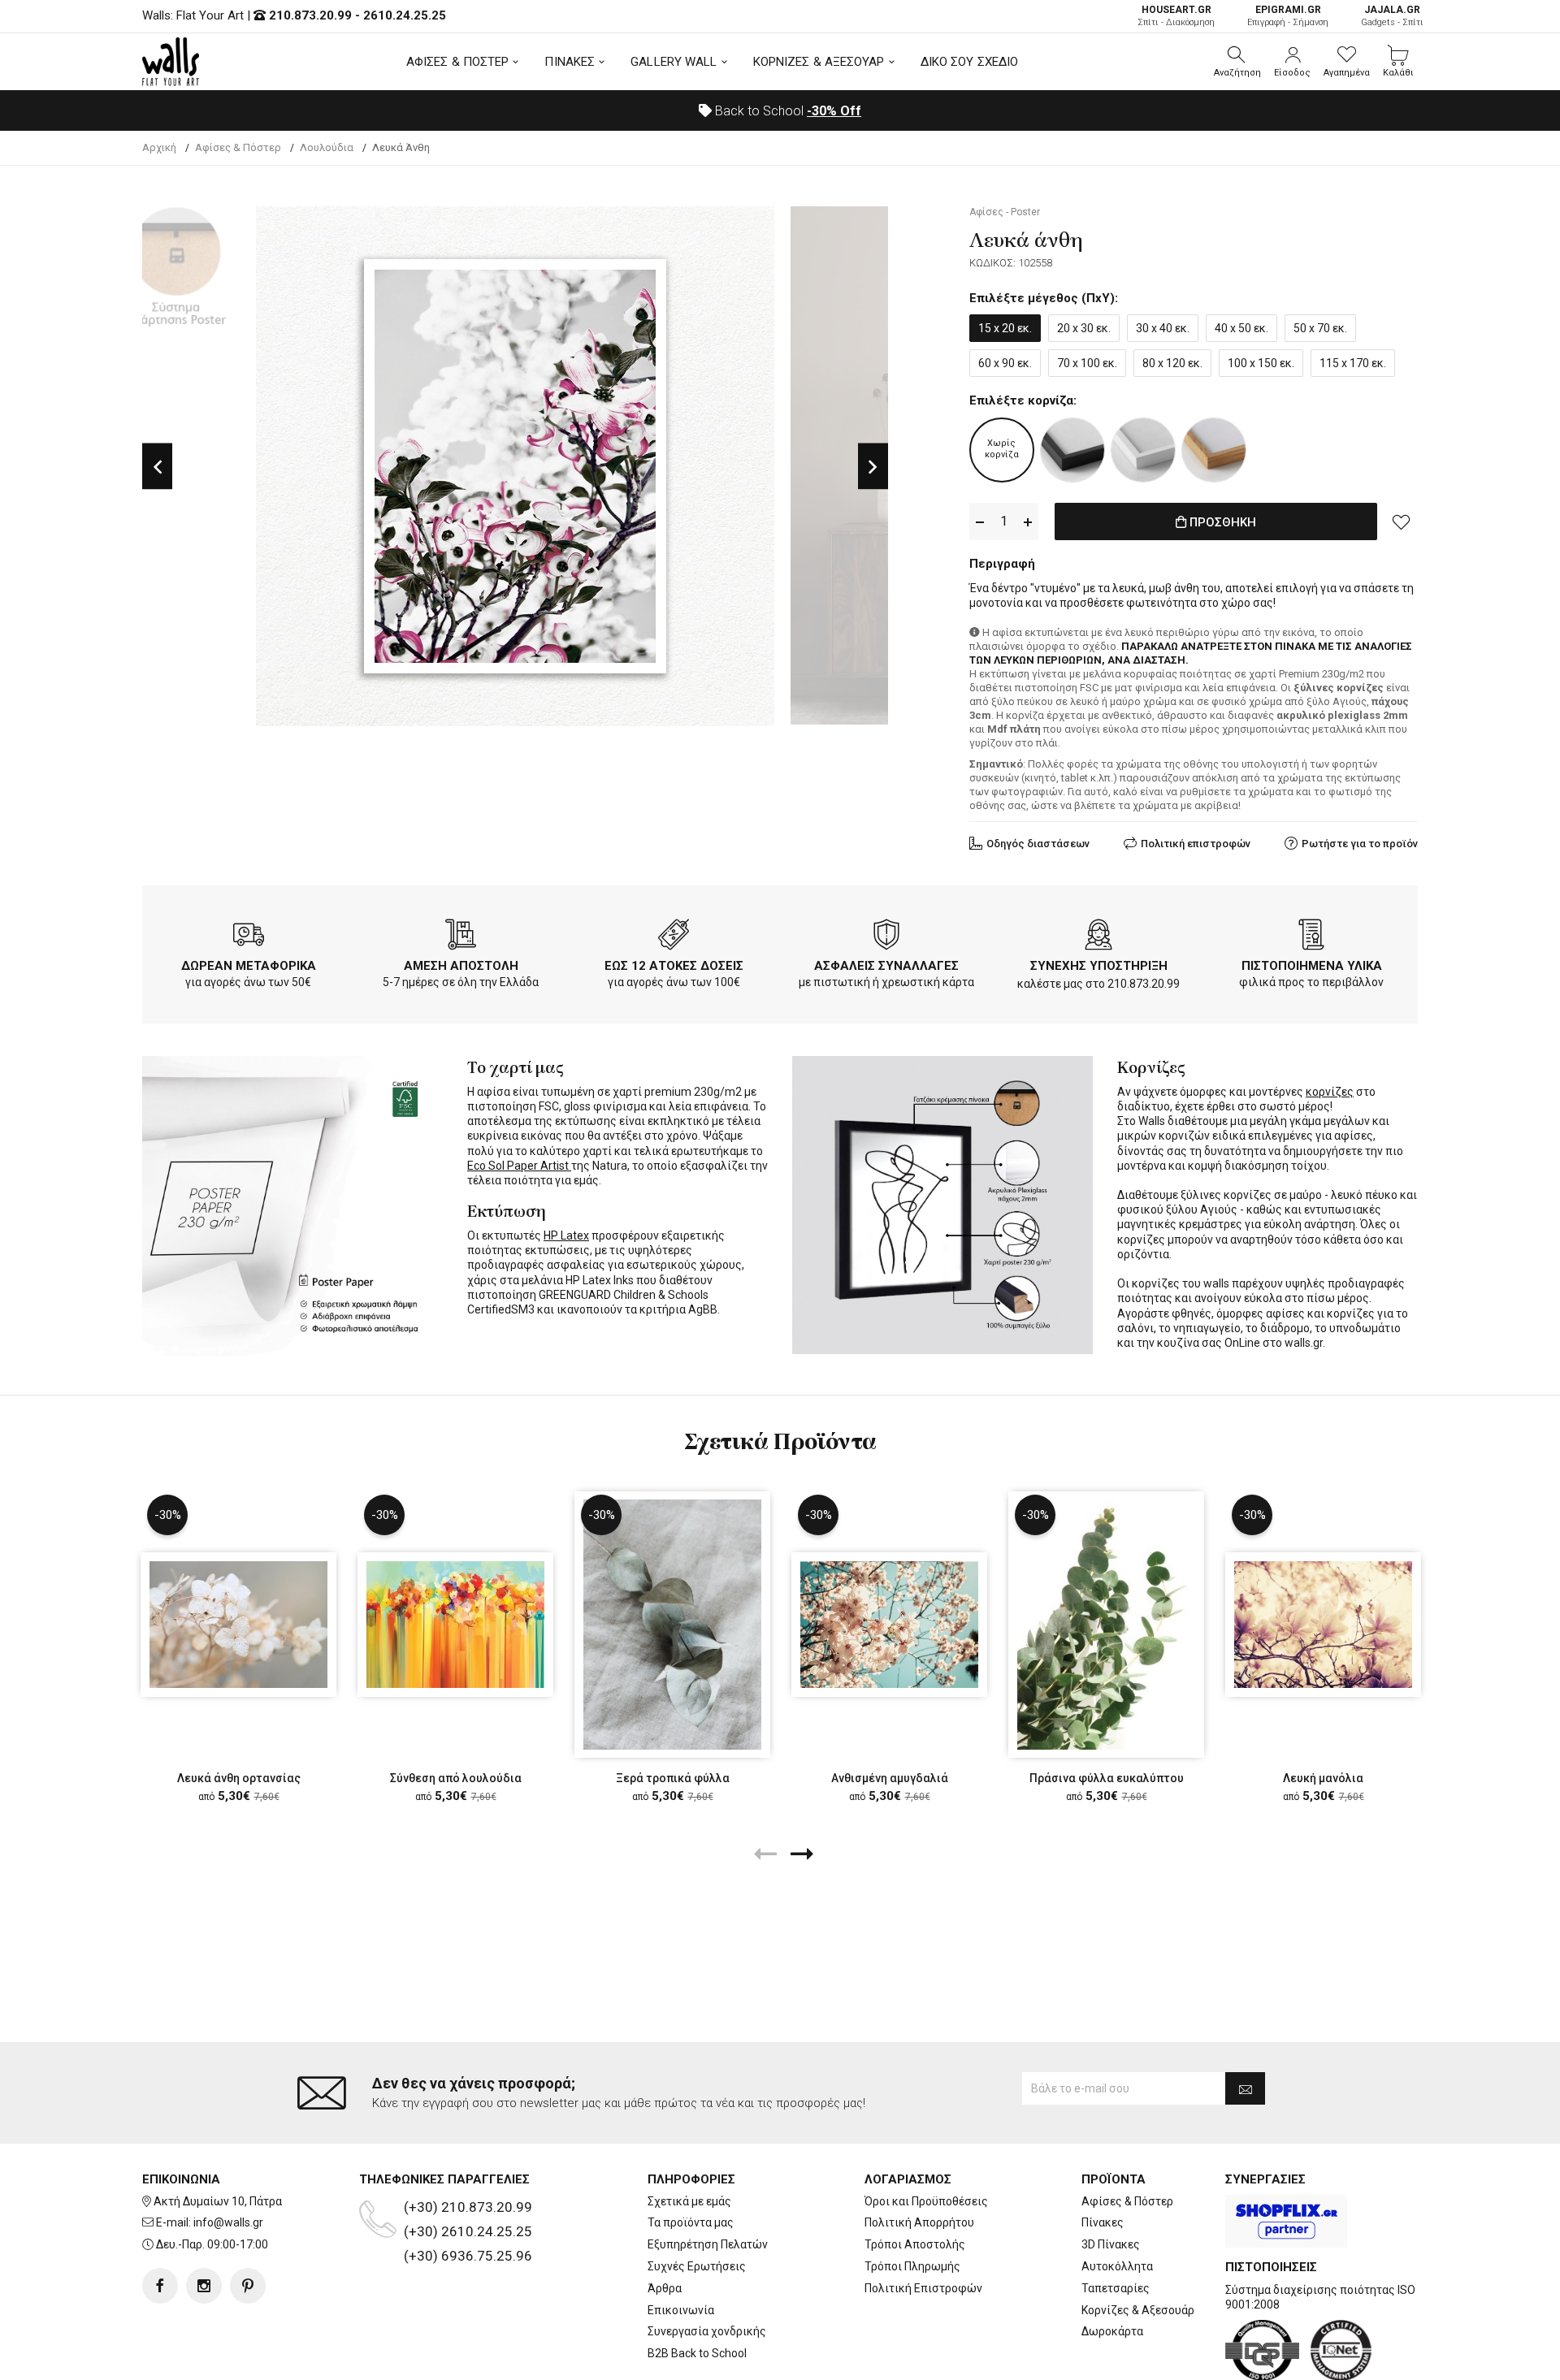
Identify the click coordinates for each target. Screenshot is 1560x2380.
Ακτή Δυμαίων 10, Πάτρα (218, 2201)
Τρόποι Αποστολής (915, 2244)
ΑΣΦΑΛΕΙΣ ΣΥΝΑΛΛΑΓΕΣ (886, 966)
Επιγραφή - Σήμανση (1288, 16)
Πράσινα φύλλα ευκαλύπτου (1107, 1778)
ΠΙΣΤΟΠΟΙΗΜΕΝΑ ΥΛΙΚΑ (1312, 966)
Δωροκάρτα (1112, 2331)
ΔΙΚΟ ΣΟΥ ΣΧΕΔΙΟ (970, 62)
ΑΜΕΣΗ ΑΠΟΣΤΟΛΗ (461, 966)
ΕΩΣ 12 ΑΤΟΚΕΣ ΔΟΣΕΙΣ (674, 966)
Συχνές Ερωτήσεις (697, 2266)
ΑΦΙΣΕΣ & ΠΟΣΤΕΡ (458, 62)
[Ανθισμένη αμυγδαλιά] (889, 1625)
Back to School (786, 111)
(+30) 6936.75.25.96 (468, 2256)
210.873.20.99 (310, 15)
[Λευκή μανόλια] (1323, 1625)
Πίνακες (1103, 2222)
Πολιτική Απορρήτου (919, 2222)
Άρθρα (665, 2288)
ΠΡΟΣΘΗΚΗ (1221, 522)
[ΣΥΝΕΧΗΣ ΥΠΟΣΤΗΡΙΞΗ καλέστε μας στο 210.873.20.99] (1098, 937)
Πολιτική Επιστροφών (923, 2288)
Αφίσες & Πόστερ (1127, 2201)
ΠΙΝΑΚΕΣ (570, 62)
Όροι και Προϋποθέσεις (926, 2201)
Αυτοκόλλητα (1117, 2266)
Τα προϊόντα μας (691, 2222)
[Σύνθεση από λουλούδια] (455, 1625)
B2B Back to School (697, 2353)
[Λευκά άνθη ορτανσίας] (238, 1625)
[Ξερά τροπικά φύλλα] (672, 1624)
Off (834, 111)
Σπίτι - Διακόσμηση (1176, 16)
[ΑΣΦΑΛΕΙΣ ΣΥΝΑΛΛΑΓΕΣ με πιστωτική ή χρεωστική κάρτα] (886, 937)
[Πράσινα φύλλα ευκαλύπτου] (1106, 1624)
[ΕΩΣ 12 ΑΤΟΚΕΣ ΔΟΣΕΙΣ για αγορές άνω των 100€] (674, 937)
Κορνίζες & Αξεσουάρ (1138, 2310)
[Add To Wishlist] (1402, 521)
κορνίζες (1330, 1092)
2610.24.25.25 (405, 15)
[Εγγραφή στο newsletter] (1245, 2088)
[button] (1237, 62)
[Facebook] (160, 2286)
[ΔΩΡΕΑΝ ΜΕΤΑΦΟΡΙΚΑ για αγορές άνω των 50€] (249, 937)
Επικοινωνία (681, 2310)
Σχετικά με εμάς (689, 2201)
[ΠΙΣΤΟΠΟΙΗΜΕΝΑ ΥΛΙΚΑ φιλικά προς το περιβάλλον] (1311, 937)
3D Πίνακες (1111, 2244)
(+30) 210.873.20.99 (468, 2207)
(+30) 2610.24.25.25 (468, 2231)
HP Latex (566, 1235)
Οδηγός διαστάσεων (1038, 844)
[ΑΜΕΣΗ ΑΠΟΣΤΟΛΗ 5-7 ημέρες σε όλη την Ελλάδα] (461, 937)
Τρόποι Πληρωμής (912, 2266)
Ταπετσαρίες (1116, 2288)
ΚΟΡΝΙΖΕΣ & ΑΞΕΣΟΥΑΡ (819, 62)
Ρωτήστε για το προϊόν (1360, 844)
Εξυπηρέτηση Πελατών (708, 2244)
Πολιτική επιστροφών (1196, 844)
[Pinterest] (248, 2286)
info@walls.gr (228, 2222)
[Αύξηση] (1028, 522)
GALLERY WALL (674, 62)
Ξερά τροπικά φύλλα (673, 1778)
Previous (157, 467)
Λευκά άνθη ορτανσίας (239, 1778)
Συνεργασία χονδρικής (707, 2331)
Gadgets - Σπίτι (1392, 16)
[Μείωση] (980, 522)
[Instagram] (204, 2286)
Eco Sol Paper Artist (519, 1166)
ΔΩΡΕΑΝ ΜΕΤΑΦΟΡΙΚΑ (249, 966)
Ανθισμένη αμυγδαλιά (890, 1778)
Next (873, 467)
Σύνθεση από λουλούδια (456, 1778)
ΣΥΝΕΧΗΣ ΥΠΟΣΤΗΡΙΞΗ (1099, 966)
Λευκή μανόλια (1323, 1778)
